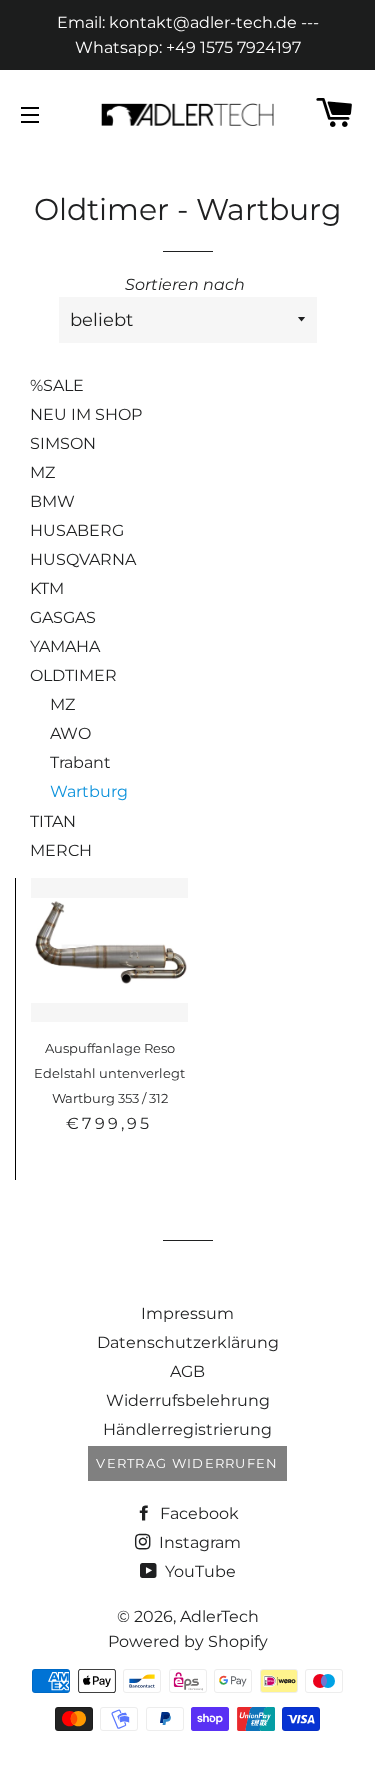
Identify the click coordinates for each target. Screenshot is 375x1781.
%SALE (57, 385)
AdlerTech (219, 1616)
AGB (187, 1371)
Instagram (198, 1542)
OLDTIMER (73, 675)
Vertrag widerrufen (187, 1463)
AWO (70, 733)
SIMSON (63, 443)
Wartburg (89, 791)
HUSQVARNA (83, 559)
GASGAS (63, 617)
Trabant (80, 762)
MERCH (61, 850)
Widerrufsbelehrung (188, 1400)
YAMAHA (65, 646)
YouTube (198, 1571)
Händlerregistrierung (187, 1429)
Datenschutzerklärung (188, 1342)
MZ (42, 472)
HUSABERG (77, 530)
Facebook (197, 1513)
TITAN (53, 821)
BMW (52, 501)
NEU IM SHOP (86, 414)
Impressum (187, 1313)
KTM (47, 588)
